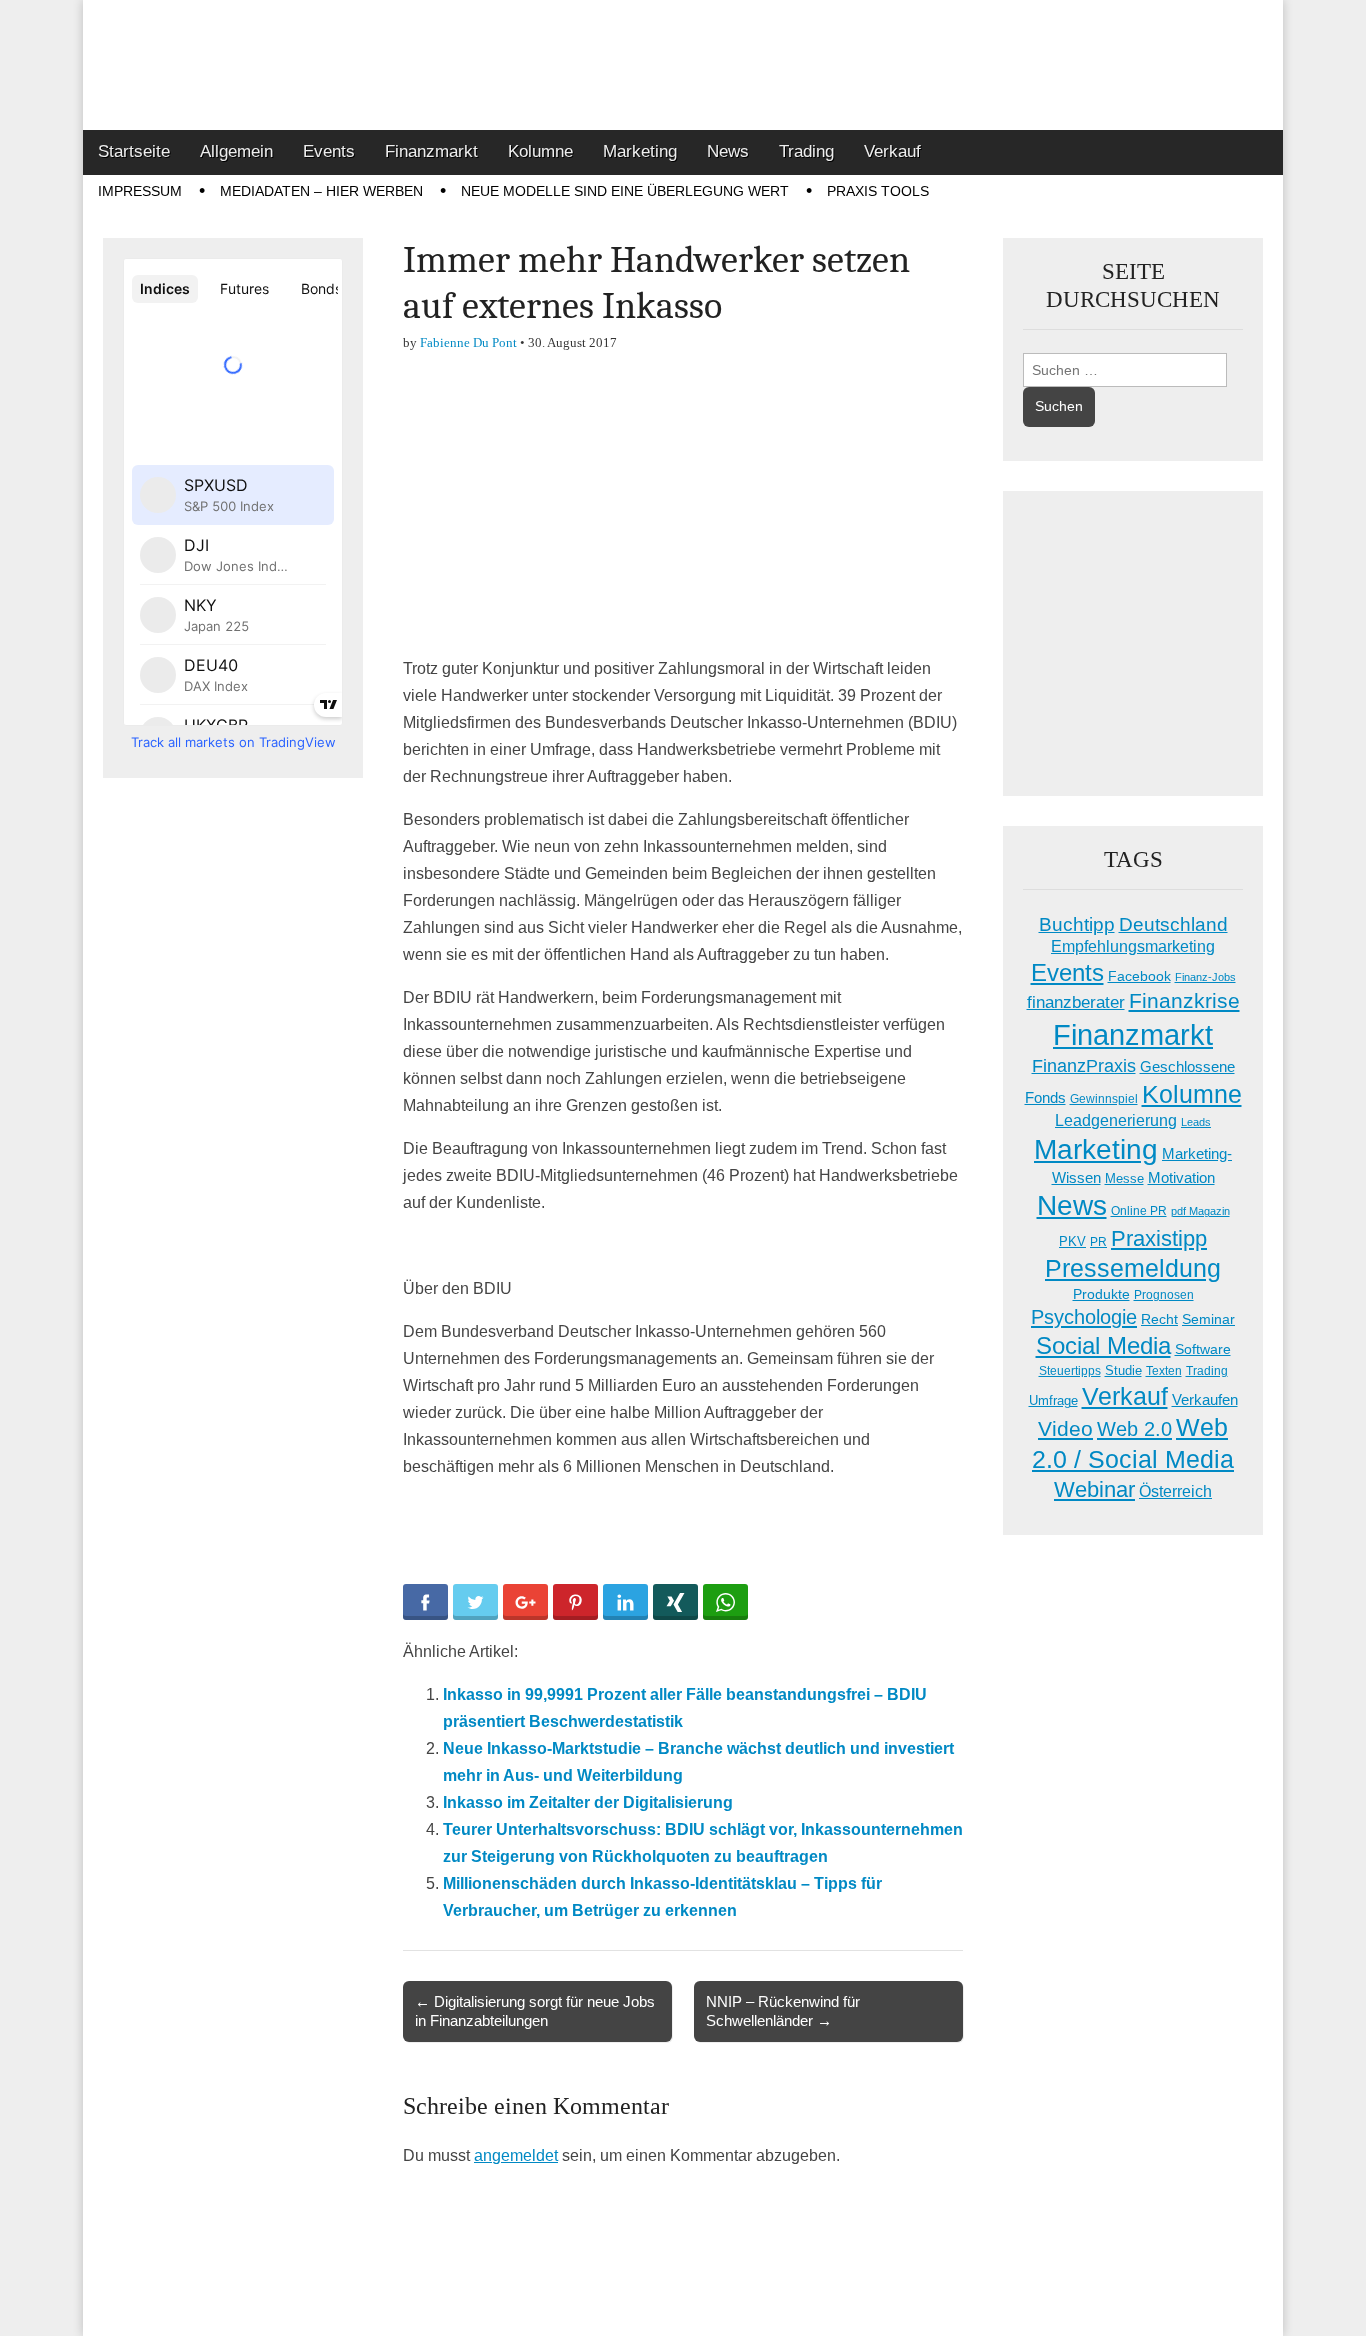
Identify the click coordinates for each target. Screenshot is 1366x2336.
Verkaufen (1205, 1399)
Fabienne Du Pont (468, 342)
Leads (1196, 1122)
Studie (1123, 1370)
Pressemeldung (1133, 1268)
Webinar (1094, 1489)
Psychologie (1084, 1317)
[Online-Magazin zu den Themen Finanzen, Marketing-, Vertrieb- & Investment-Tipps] (683, 65)
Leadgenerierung (1116, 1120)
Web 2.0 (1134, 1429)
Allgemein (236, 151)
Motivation (1181, 1177)
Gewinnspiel (1104, 1099)
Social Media (1103, 1345)
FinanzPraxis (1084, 1065)
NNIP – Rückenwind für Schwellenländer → (783, 2010)
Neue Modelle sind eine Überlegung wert (625, 191)
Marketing (640, 151)
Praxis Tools (878, 191)
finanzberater (1076, 1002)
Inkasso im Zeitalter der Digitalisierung (588, 1802)
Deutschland (1173, 924)
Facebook (1139, 976)
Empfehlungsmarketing (1133, 946)
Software (1203, 1349)
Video (1065, 1429)
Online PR (1139, 1211)
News (728, 151)
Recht (1159, 1319)
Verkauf (892, 151)
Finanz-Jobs (1205, 977)
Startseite (134, 151)
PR (1098, 1242)
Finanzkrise (1184, 1001)
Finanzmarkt (431, 151)
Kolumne (540, 151)
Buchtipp (1077, 924)
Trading (806, 151)
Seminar (1208, 1319)
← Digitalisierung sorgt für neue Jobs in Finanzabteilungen (535, 2010)
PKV (1072, 1241)
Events (329, 151)
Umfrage (1053, 1401)
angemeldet (516, 2155)
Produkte (1101, 1294)
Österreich (1175, 1491)
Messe (1124, 1178)
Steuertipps (1070, 1371)
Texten (1164, 1371)
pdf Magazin (1200, 1211)
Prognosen (1164, 1295)
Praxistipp (1159, 1238)
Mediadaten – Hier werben (321, 191)
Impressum (140, 191)
